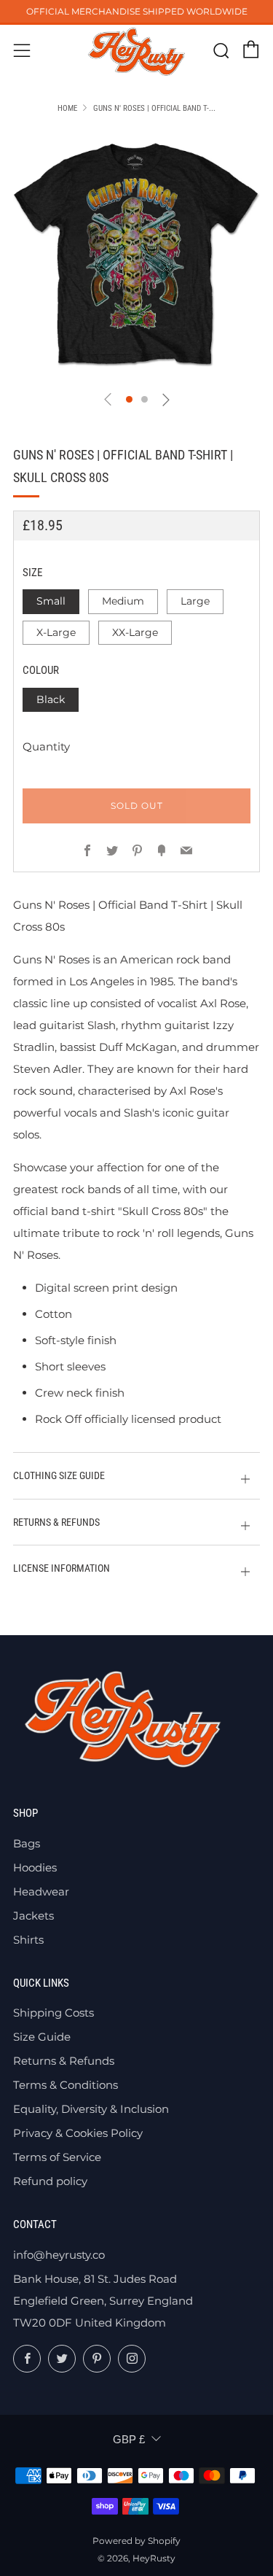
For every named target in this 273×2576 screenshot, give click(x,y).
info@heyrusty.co (59, 2255)
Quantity (46, 746)
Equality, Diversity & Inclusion (91, 2109)
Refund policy (50, 2181)
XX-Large (135, 632)
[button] (129, 399)
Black (51, 699)
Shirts (28, 1940)
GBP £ (129, 2439)
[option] (136, 255)
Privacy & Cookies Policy (78, 2133)
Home (67, 108)
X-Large (56, 632)
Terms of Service (57, 2157)
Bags (27, 1843)
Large (195, 601)
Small (51, 601)
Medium (123, 601)
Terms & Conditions (66, 2085)
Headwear (41, 1892)
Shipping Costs (54, 2013)
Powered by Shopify (136, 2541)
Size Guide (42, 2037)
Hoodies (35, 1867)
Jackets (33, 1916)
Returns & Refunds (64, 2061)
